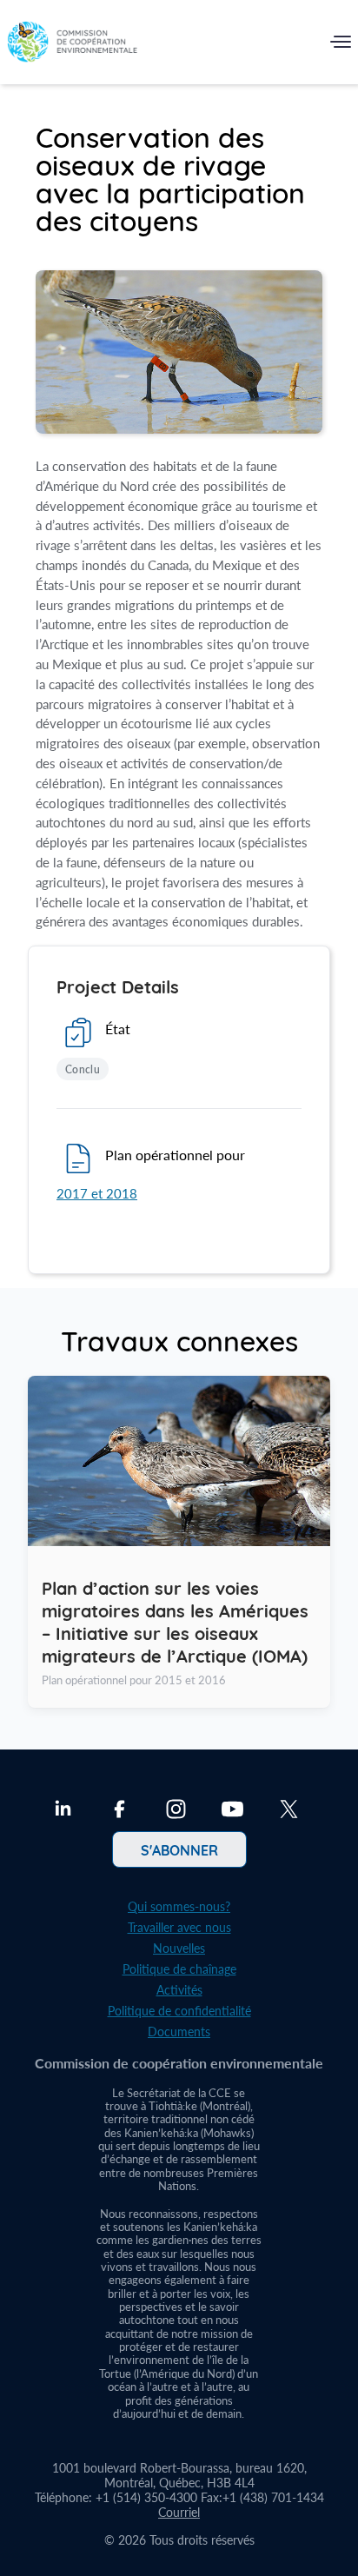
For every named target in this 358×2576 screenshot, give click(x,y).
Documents (179, 2032)
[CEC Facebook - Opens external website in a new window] (119, 1811)
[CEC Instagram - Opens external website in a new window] (176, 1811)
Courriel (179, 2512)
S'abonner (179, 1849)
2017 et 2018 (97, 1193)
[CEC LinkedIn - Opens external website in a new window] (63, 1811)
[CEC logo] (72, 46)
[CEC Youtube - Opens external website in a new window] (232, 1811)
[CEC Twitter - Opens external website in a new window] (289, 1811)
